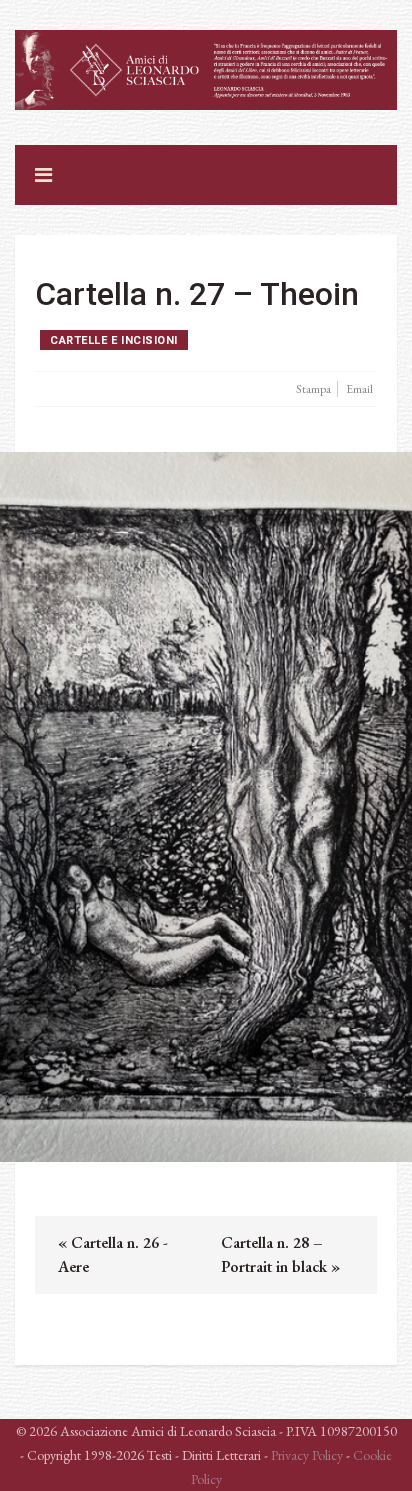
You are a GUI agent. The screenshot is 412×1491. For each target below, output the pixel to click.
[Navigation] (43, 175)
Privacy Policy (307, 1455)
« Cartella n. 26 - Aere (113, 1254)
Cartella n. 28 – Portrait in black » (280, 1254)
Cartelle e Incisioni (114, 340)
